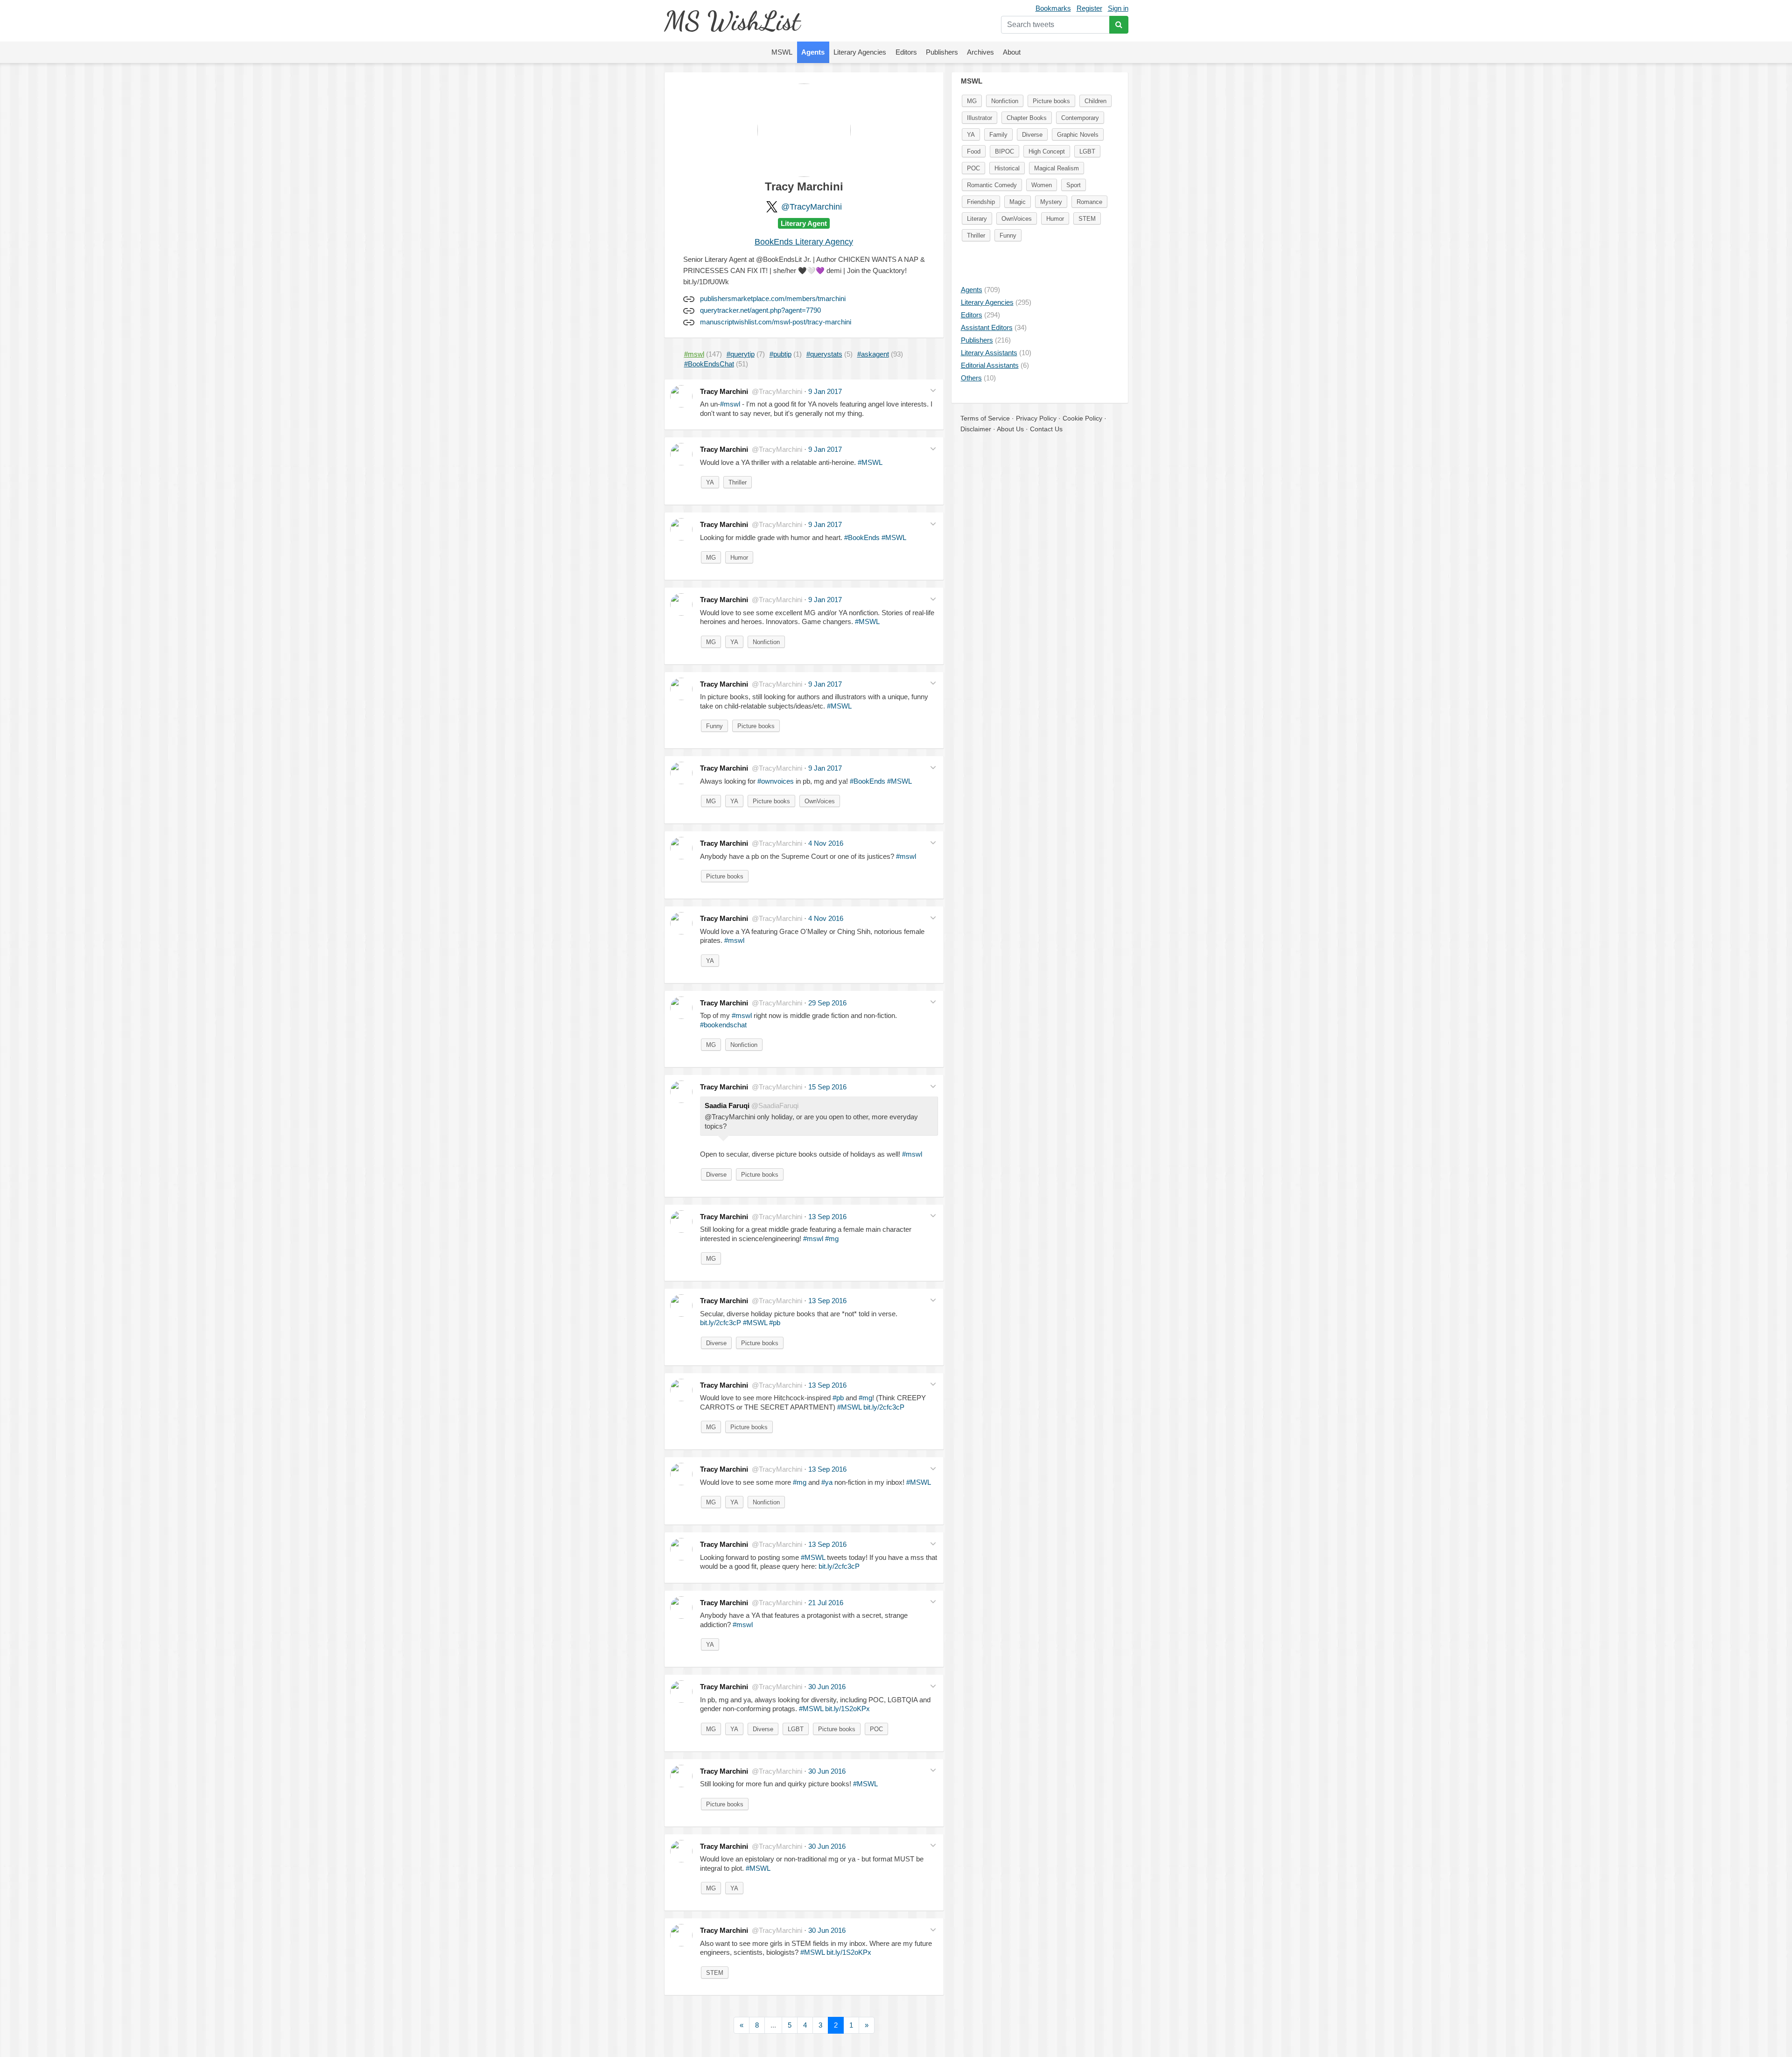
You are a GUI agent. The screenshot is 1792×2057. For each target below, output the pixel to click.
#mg (832, 1239)
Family (998, 135)
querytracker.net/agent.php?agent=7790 (760, 310)
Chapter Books (1027, 118)
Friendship (981, 202)
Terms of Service (985, 418)
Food (974, 151)
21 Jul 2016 (826, 1603)
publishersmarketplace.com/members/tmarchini (773, 298)
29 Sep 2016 (827, 1003)
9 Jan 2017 (825, 391)
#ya (827, 1482)
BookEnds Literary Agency (804, 242)
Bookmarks (1053, 8)
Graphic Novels (1078, 135)
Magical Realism (1057, 168)
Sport (1074, 185)
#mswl (730, 404)
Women (1042, 185)
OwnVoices (820, 801)
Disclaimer (976, 429)
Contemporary (1080, 118)
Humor (739, 558)
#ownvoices (776, 781)
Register (1089, 8)
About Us (1010, 429)
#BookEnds (862, 537)
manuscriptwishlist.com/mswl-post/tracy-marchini (776, 322)
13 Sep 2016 (827, 1217)
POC (876, 1729)
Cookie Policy (1082, 418)
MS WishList (732, 21)
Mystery (1051, 202)
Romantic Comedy (992, 185)
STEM (715, 1973)
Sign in (1118, 8)
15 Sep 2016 (827, 1087)
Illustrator (980, 118)
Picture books (756, 726)
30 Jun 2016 (827, 1687)
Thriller (738, 482)
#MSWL (870, 462)
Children (1095, 101)
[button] (933, 390)
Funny (714, 726)
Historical (1007, 168)
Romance (1089, 202)
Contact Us (1046, 429)
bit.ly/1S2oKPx (847, 1709)
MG (711, 558)
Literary (977, 219)
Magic (1018, 202)
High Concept (1047, 151)
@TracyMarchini (812, 207)
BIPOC (1004, 151)
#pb (775, 1323)
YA (710, 482)
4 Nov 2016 (826, 843)
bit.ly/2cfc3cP (721, 1323)
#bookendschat (723, 1025)
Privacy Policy (1036, 418)
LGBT (796, 1729)
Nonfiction (766, 642)
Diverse (716, 1175)
